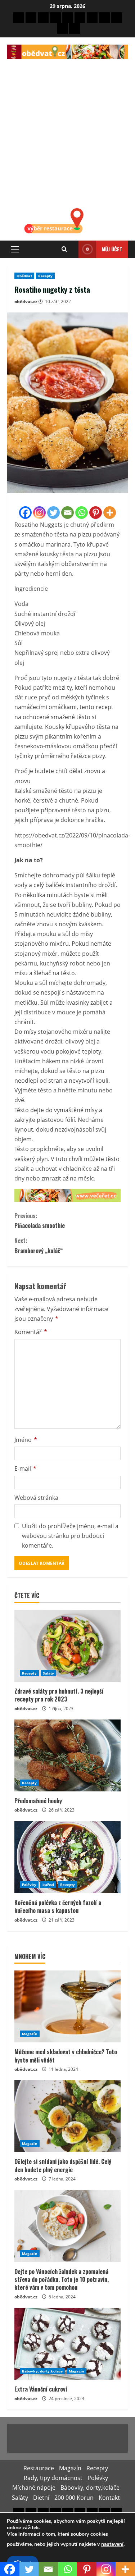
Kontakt (109, 2498)
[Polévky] (68, 18)
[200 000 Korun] (62, 28)
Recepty (46, 276)
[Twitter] (53, 513)
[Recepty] (43, 18)
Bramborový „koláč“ (39, 1245)
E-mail (25, 1469)
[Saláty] (104, 18)
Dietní (41, 2498)
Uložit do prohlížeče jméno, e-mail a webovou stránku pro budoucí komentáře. (70, 1536)
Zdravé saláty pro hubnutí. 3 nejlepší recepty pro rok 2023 (59, 1695)
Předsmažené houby (38, 1801)
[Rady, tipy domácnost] (55, 18)
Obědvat (24, 276)
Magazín (30, 2034)
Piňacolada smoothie (40, 1221)
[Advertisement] (67, 130)
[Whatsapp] (82, 513)
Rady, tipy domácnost (53, 2478)
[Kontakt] (75, 28)
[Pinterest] (96, 513)
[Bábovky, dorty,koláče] (92, 18)
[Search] (64, 249)
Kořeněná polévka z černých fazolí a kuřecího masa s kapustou (58, 1906)
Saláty (49, 1673)
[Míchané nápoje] (80, 18)
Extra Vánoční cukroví (41, 2389)
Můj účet (112, 249)
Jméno (26, 1440)
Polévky (29, 1885)
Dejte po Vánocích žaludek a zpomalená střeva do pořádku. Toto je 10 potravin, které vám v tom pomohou (62, 2280)
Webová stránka (36, 1498)
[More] (110, 513)
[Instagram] (39, 513)
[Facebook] (25, 513)
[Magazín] (31, 18)
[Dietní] (117, 18)
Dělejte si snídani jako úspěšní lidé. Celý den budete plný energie (63, 2165)
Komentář (31, 1332)
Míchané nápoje (34, 2488)
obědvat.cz (26, 302)
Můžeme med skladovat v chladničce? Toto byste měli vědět (66, 2056)
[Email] (67, 513)
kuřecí (48, 1885)
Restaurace (39, 2468)
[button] (15, 249)
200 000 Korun (74, 2498)
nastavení (112, 2544)
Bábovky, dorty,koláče (42, 2371)
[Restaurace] (19, 18)
